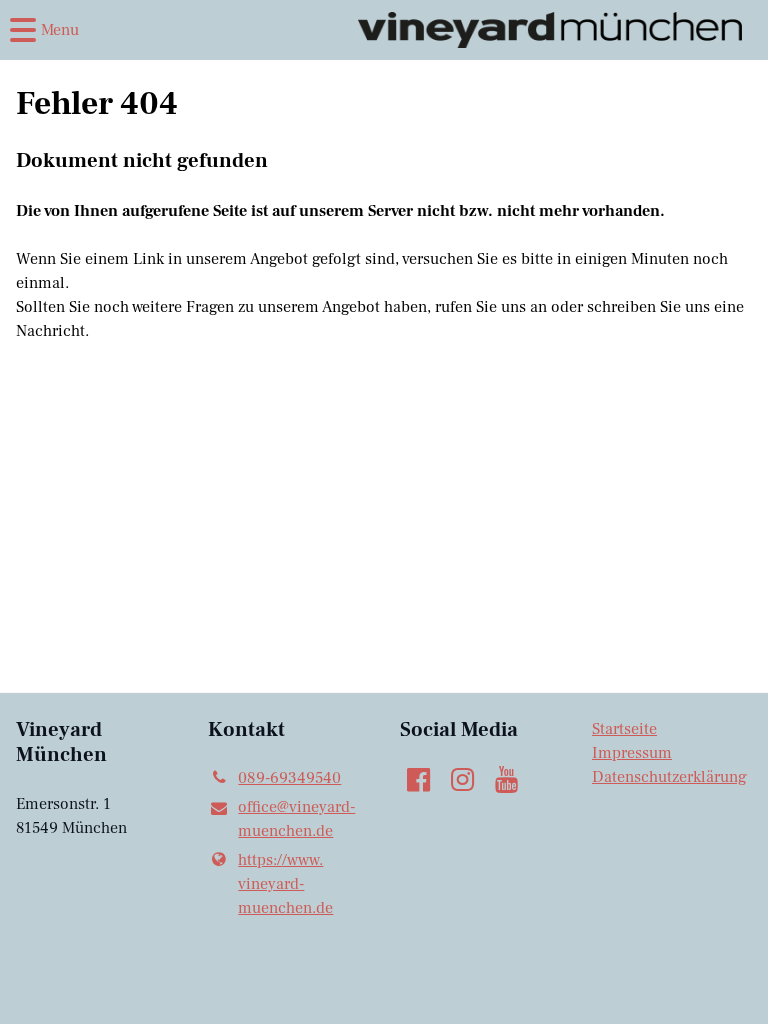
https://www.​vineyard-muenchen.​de (285, 884)
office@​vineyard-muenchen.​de (296, 819)
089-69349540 (289, 778)
